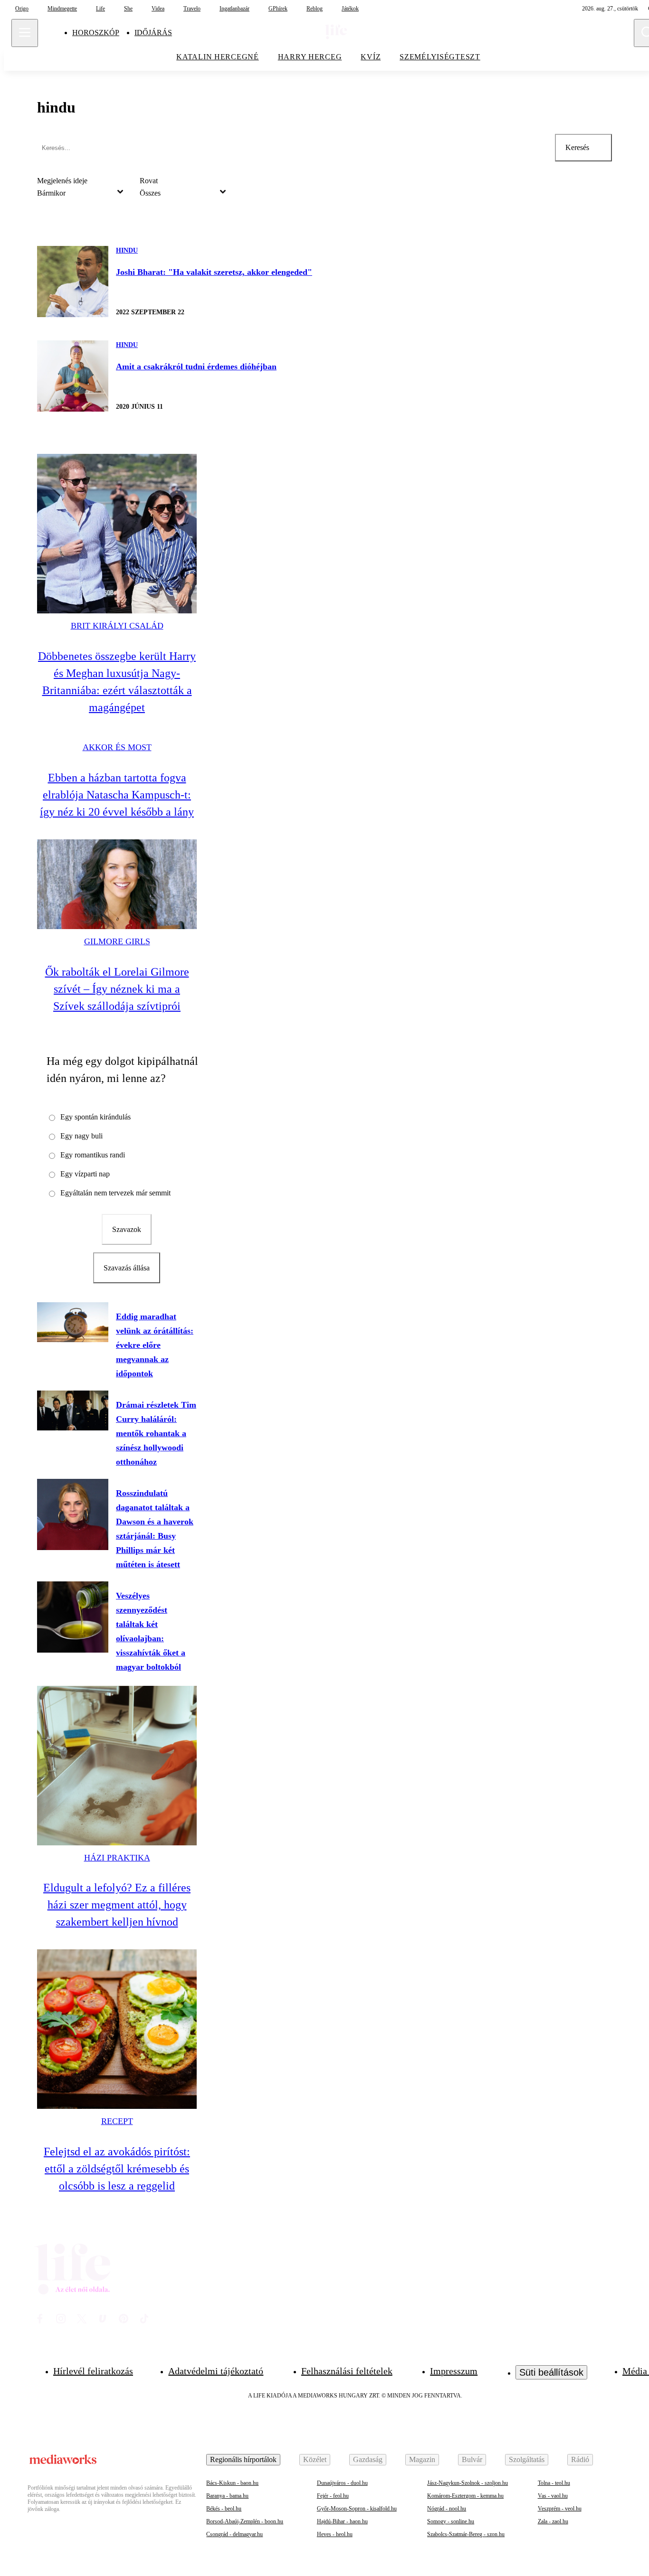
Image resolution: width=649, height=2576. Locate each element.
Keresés (577, 147)
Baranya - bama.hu (227, 2496)
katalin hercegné (218, 57)
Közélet (315, 2459)
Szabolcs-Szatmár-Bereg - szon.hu (466, 2534)
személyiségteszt (440, 57)
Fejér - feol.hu (333, 2496)
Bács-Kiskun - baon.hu (232, 2483)
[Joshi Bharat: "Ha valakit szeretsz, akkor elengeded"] (73, 282)
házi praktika (117, 1858)
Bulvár (472, 2459)
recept (117, 2121)
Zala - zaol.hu (553, 2521)
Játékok (350, 9)
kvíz (371, 57)
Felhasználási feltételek (347, 2371)
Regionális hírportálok (243, 2459)
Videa (158, 9)
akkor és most (117, 747)
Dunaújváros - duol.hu (342, 2483)
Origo (22, 9)
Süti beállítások (551, 2372)
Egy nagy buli (81, 1136)
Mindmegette (62, 9)
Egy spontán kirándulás (95, 1117)
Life (100, 9)
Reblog (315, 9)
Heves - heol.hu (335, 2534)
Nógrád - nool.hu (447, 2509)
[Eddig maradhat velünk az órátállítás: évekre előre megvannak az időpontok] (73, 1322)
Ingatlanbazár (234, 9)
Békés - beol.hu (224, 2509)
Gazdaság (368, 2459)
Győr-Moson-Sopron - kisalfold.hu (357, 2509)
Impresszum (454, 2371)
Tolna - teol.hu (554, 2483)
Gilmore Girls (117, 941)
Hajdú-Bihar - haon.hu (342, 2521)
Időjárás (153, 33)
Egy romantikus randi (93, 1155)
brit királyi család (117, 626)
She (128, 9)
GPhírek (278, 9)
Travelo (192, 9)
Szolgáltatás (527, 2459)
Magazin (422, 2459)
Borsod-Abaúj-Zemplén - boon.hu (245, 2521)
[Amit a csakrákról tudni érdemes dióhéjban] (73, 376)
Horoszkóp (96, 33)
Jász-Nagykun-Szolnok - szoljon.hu (468, 2483)
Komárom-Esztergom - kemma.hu (465, 2496)
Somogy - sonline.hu (451, 2521)
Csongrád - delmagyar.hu (234, 2534)
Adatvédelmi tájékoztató (216, 2371)
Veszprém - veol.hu (560, 2509)
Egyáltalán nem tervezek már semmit (115, 1193)
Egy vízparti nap (85, 1174)
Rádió (580, 2459)
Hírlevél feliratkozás (93, 2371)
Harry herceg (310, 57)
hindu (127, 250)
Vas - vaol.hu (553, 2496)
